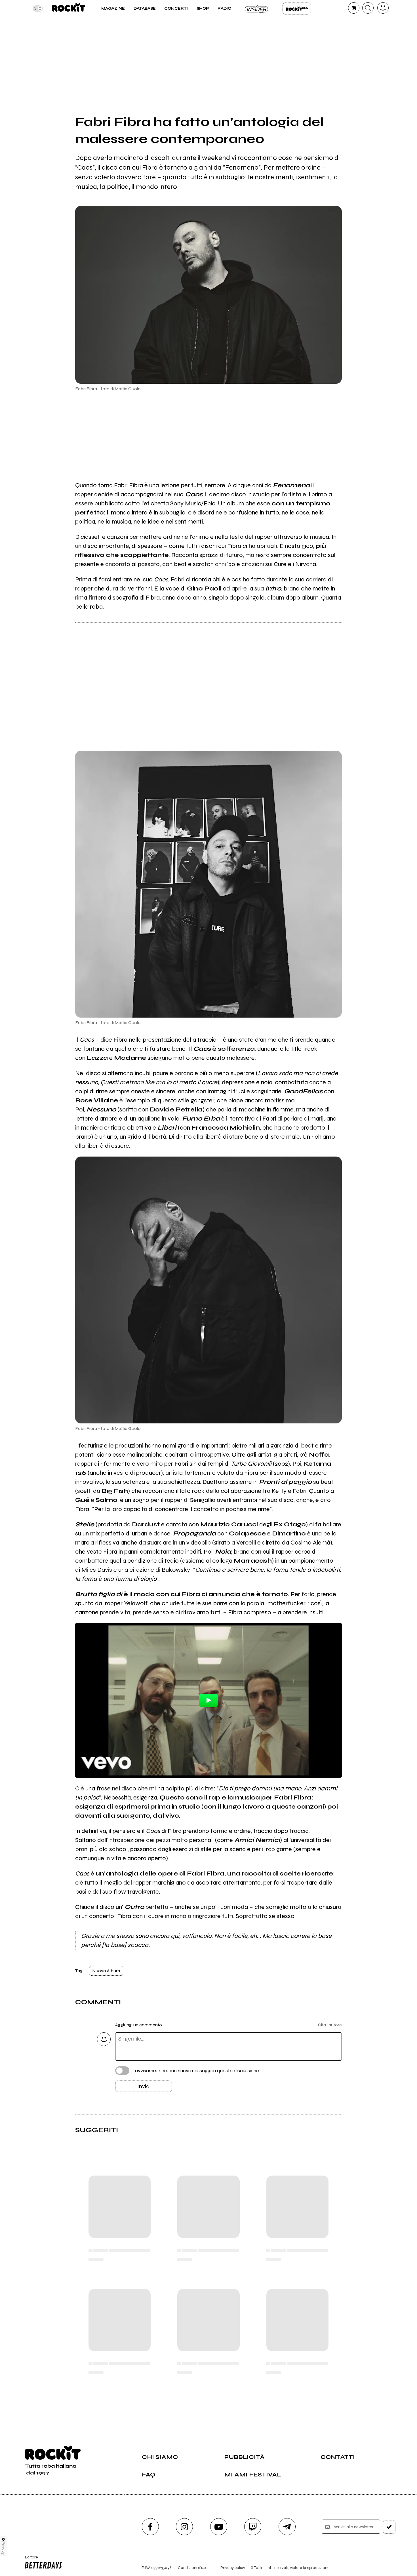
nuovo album (106, 1971)
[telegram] (287, 2527)
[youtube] (219, 2527)
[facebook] (150, 2527)
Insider (257, 9)
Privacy (4, 2548)
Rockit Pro (297, 9)
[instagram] (184, 2527)
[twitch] (253, 2527)
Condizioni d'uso (193, 2568)
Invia (143, 2086)
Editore (30, 2560)
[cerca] (368, 8)
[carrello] (354, 8)
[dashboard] (383, 8)
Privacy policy (233, 2568)
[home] (69, 9)
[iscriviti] (389, 2527)
